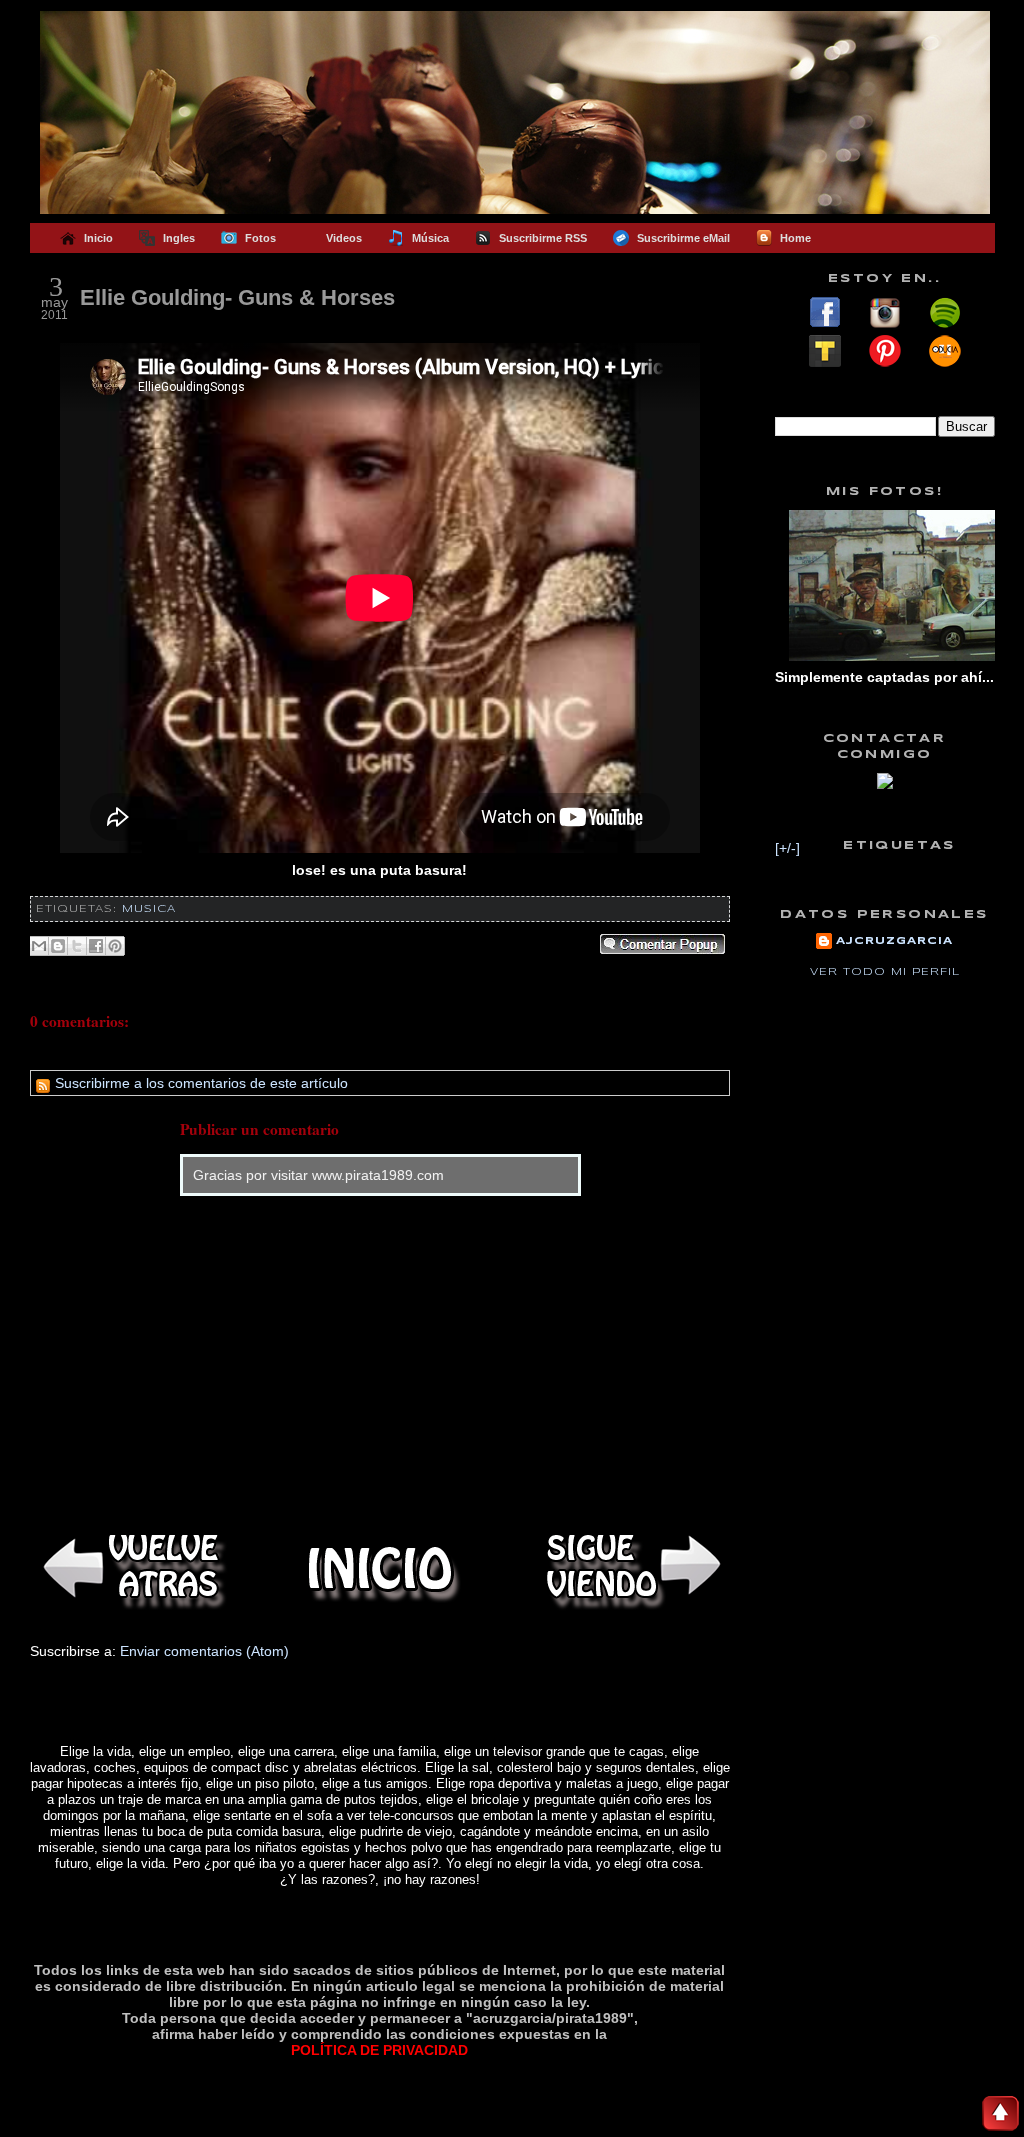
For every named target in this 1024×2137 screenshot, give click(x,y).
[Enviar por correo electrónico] (39, 946)
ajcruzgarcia (894, 941)
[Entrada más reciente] (130, 1568)
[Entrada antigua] (630, 1568)
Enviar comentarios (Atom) (204, 1651)
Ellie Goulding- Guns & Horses (237, 297)
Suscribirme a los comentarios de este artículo (199, 1083)
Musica (149, 909)
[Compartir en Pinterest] (115, 946)
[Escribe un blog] (58, 946)
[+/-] (787, 848)
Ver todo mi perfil (885, 972)
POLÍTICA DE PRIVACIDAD (379, 2050)
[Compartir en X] (77, 946)
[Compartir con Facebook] (96, 946)
